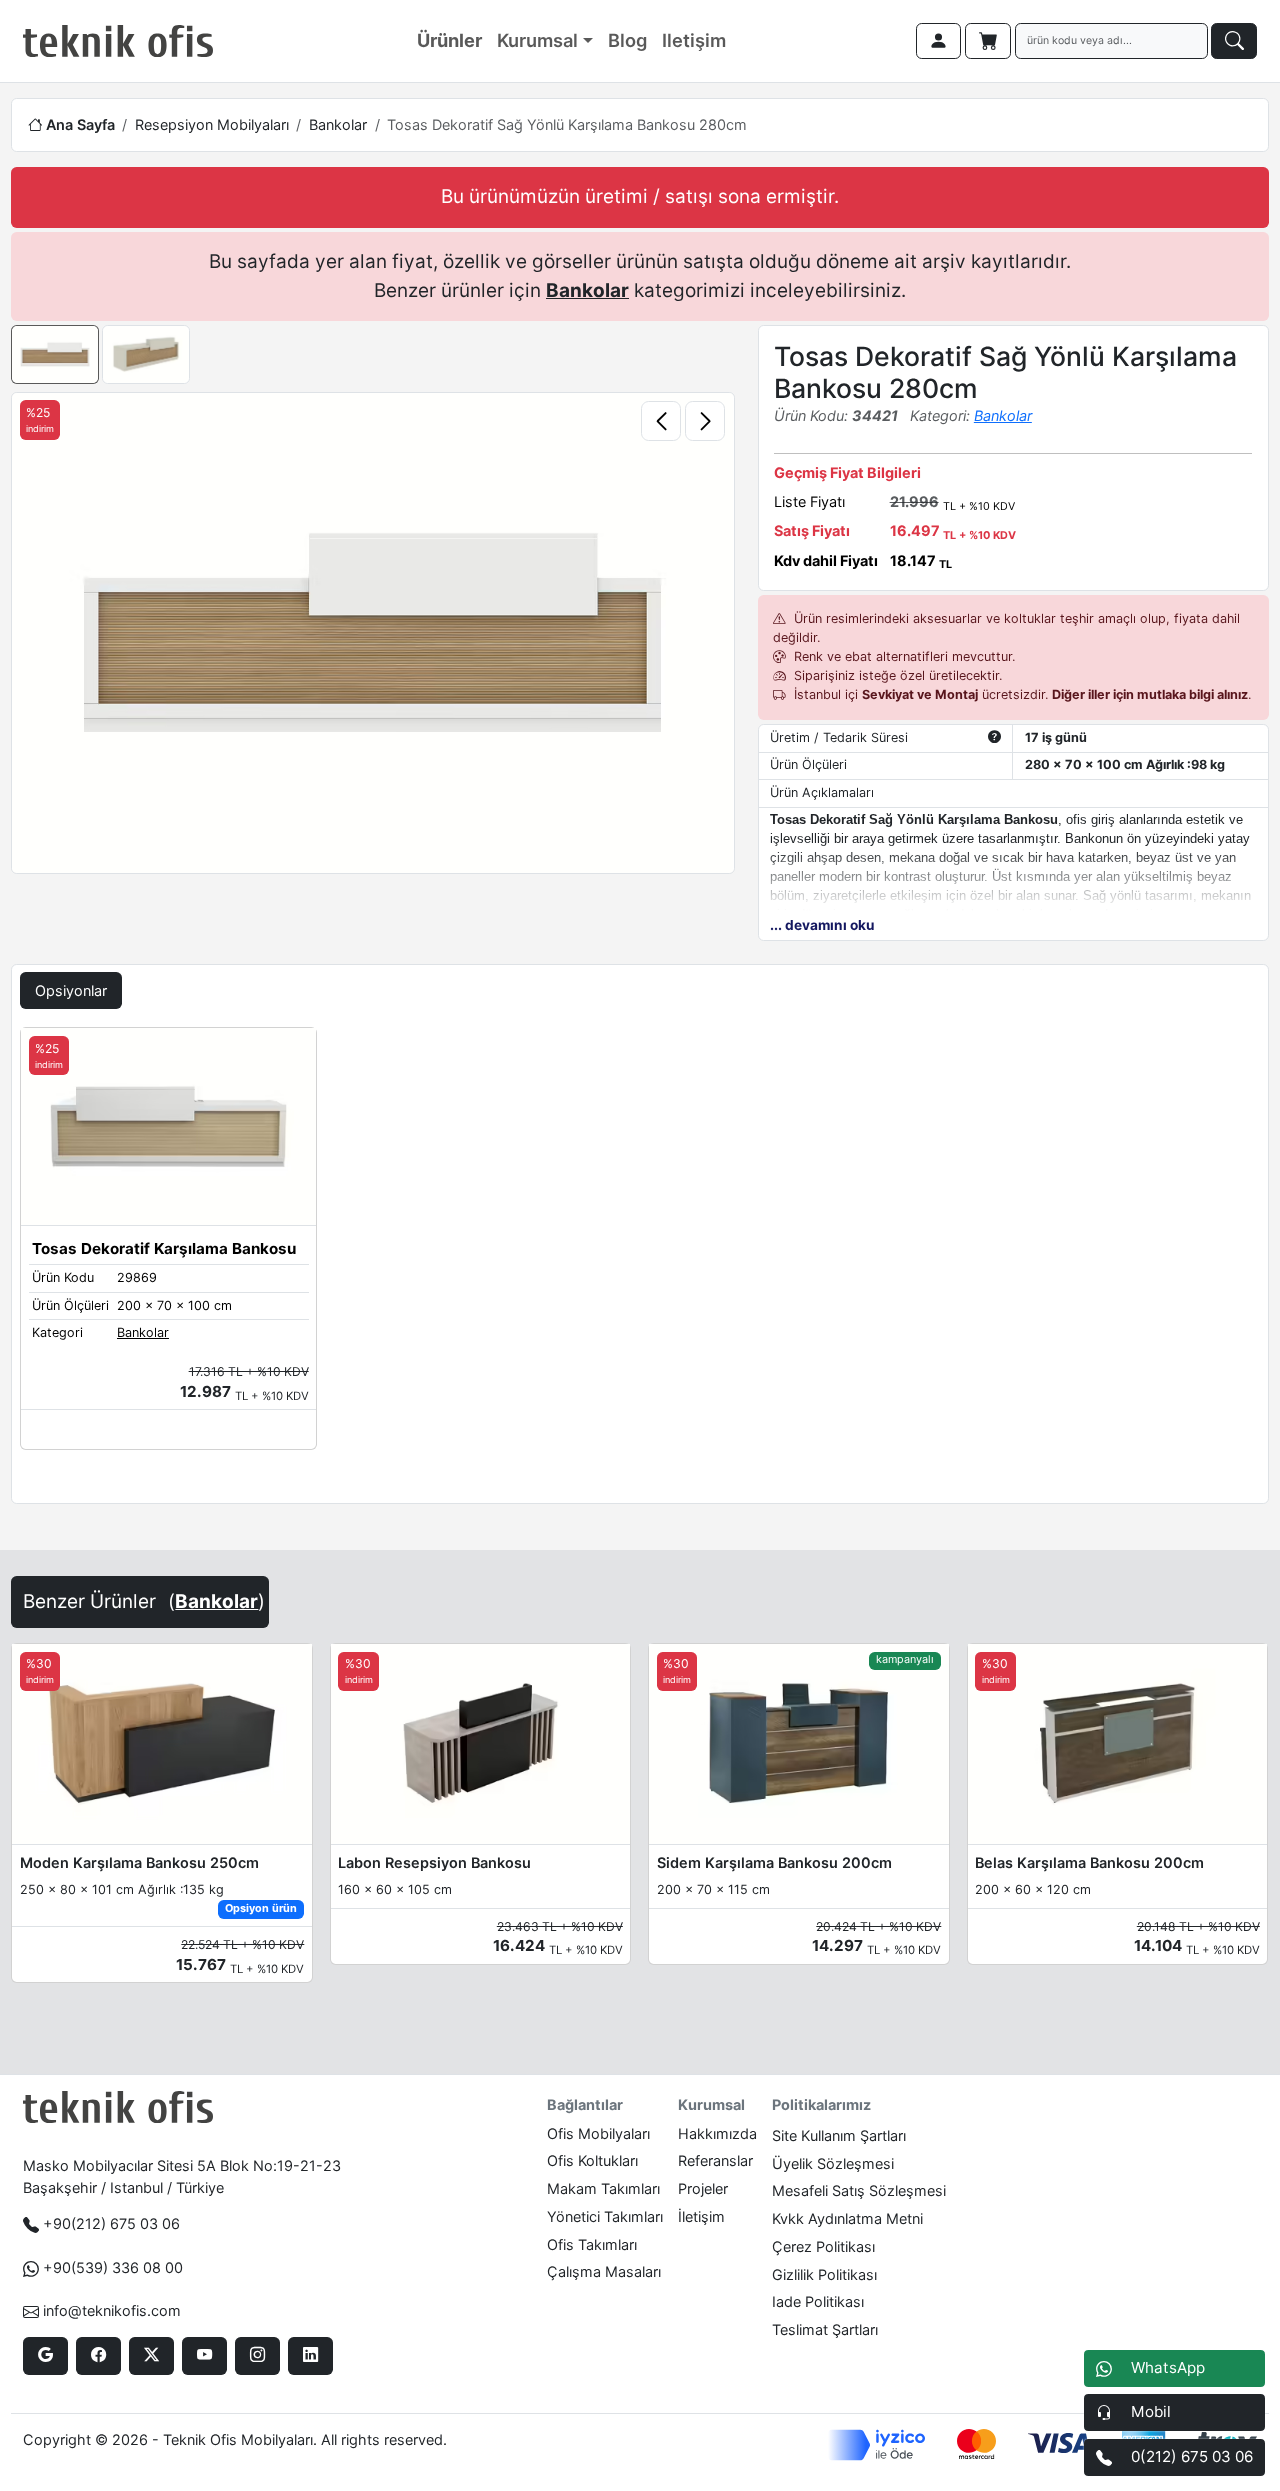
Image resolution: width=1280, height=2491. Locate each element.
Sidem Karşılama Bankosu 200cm (774, 1862)
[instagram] (257, 2356)
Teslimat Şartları (825, 2329)
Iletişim (694, 40)
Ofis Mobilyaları (598, 2133)
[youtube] (204, 2356)
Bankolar (338, 124)
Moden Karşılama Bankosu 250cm (139, 1862)
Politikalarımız (821, 2104)
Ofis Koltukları (592, 2160)
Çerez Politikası (823, 2246)
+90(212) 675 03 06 (111, 2223)
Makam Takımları (603, 2188)
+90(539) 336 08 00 (113, 2267)
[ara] (1234, 41)
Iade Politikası (818, 2301)
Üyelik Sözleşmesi (833, 2163)
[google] (45, 2356)
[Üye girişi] (939, 41)
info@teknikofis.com (112, 2310)
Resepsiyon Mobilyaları (212, 124)
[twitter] (151, 2356)
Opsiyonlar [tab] (71, 990)
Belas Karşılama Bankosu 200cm (1089, 1862)
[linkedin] (310, 2356)
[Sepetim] (988, 41)
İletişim (701, 2216)
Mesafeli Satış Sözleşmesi (859, 2190)
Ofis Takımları (592, 2244)
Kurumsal (537, 40)
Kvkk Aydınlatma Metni (847, 2218)
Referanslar (715, 2160)
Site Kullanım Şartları (839, 2135)
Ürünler (449, 40)
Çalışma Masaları (604, 2271)
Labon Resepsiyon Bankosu (434, 1862)
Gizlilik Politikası (824, 2274)
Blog (627, 40)
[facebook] (98, 2356)
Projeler (703, 2188)
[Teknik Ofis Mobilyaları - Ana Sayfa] (118, 41)
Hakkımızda (717, 2133)
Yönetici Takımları (605, 2216)
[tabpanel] (640, 1261)
